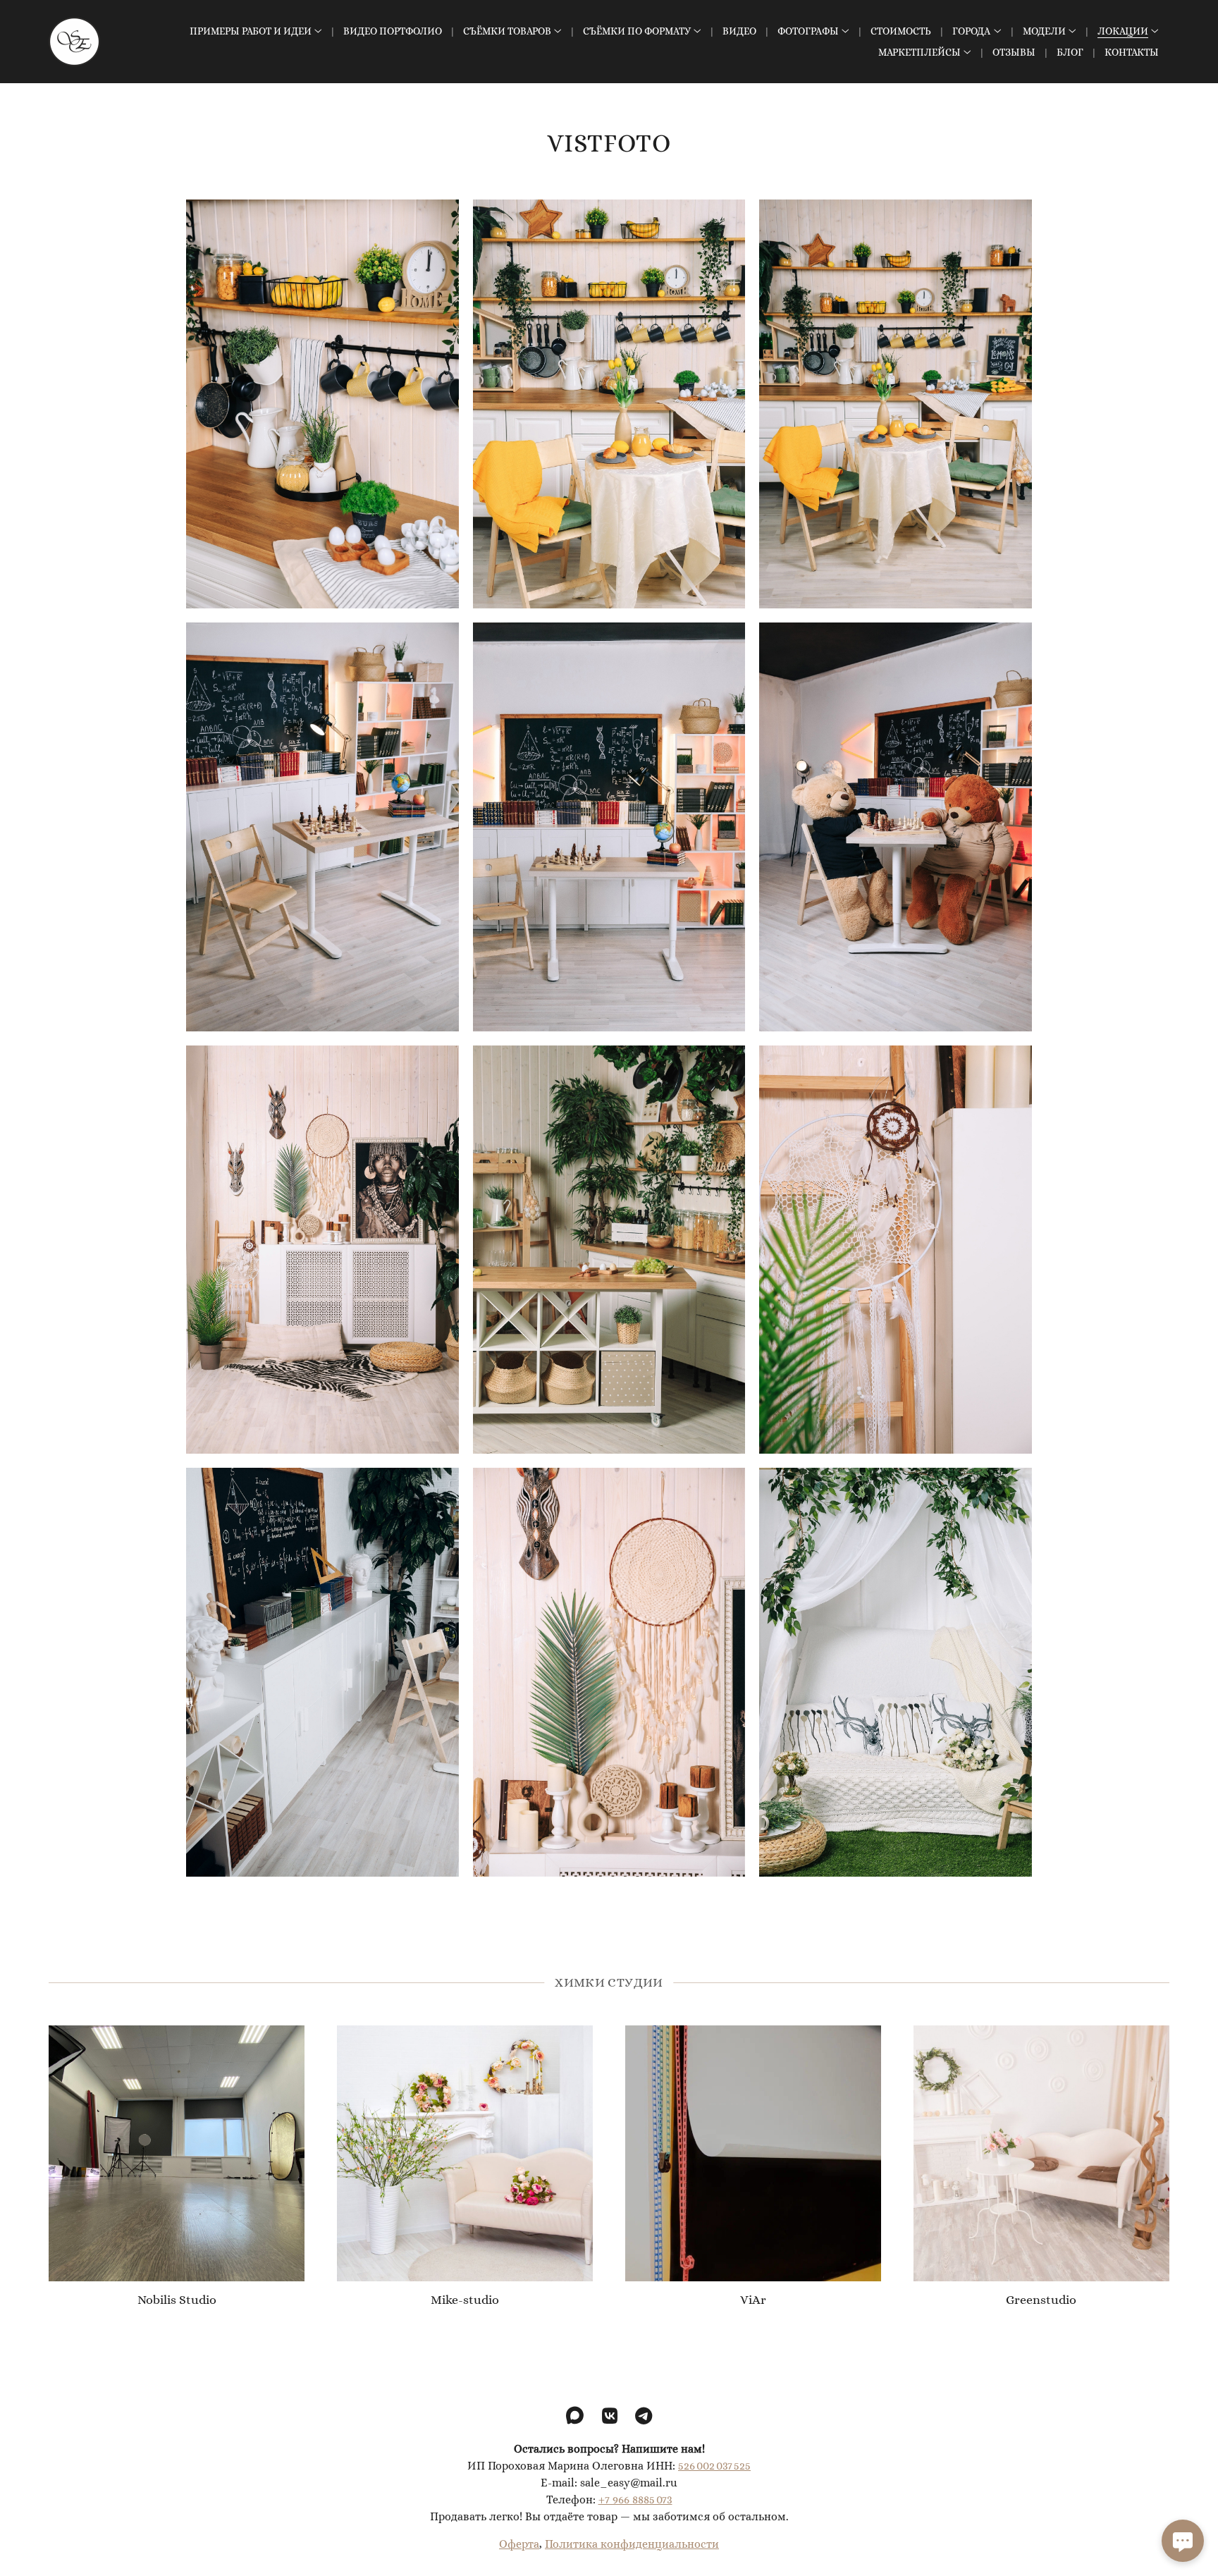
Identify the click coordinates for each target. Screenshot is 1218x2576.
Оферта (519, 2544)
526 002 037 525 (714, 2466)
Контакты (1132, 52)
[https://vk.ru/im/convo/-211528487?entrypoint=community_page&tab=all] (610, 2416)
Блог (1070, 52)
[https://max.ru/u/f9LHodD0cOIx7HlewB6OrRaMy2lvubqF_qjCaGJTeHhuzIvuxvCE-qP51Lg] (575, 2416)
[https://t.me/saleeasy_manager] (644, 2416)
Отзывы (1014, 52)
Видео (739, 31)
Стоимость (901, 31)
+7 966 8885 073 (635, 2500)
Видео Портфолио (393, 31)
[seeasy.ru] (74, 42)
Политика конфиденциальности (632, 2544)
